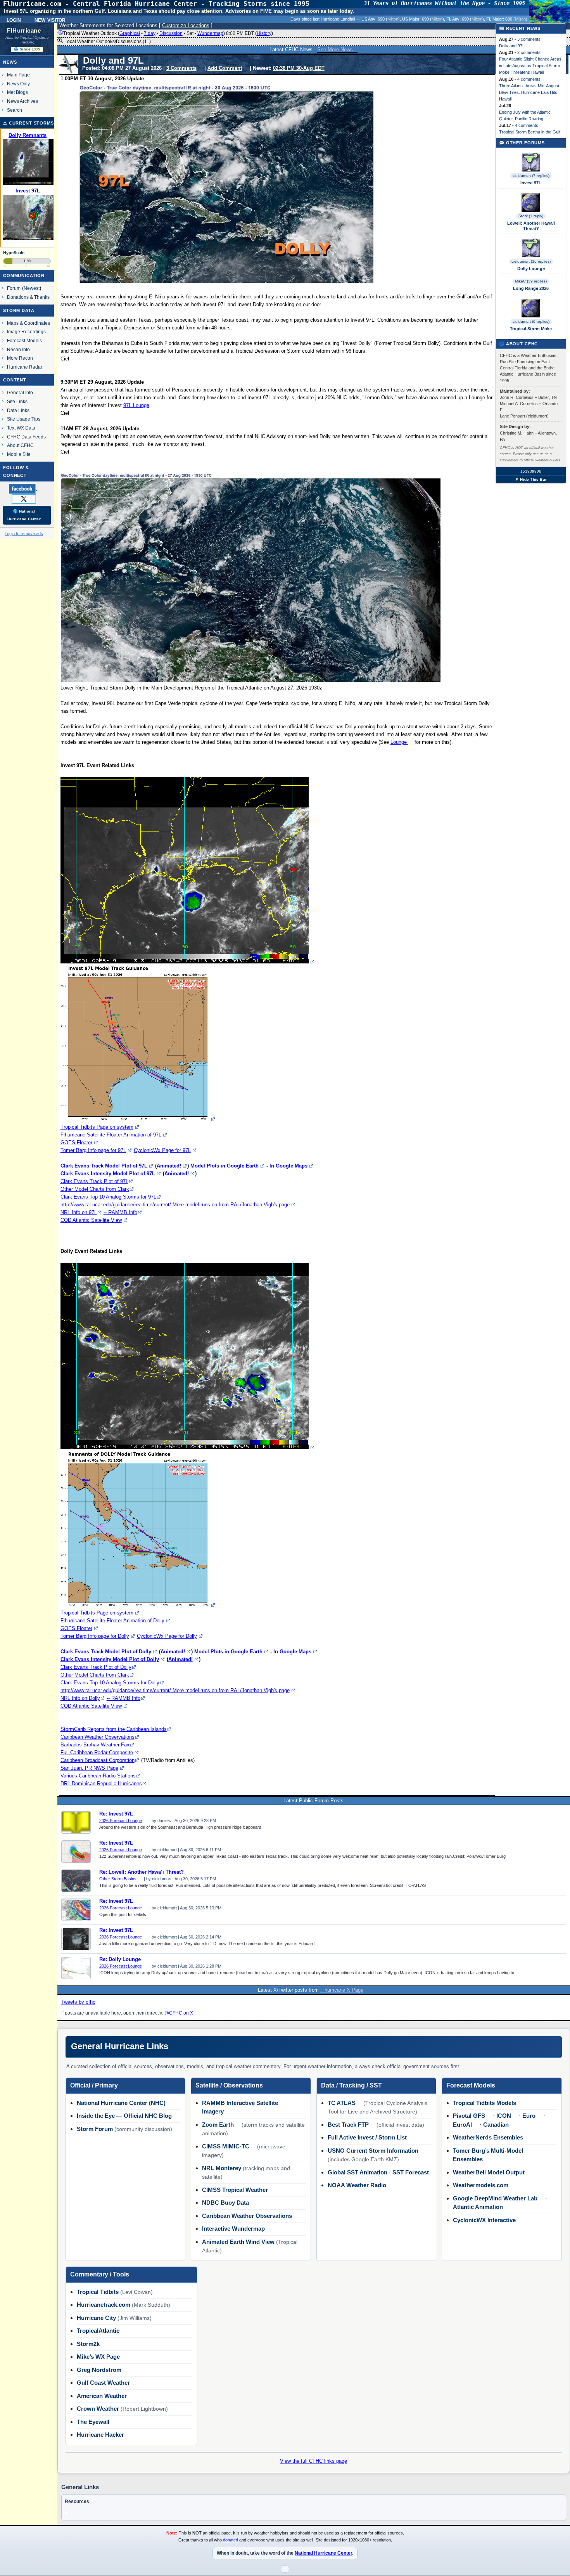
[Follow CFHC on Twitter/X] (27, 499)
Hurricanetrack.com (104, 2305)
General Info (20, 392)
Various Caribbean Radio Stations (98, 1776)
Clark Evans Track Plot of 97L (94, 1181)
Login (14, 19)
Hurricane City (96, 2318)
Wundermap (210, 33)
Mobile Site (19, 454)
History (264, 33)
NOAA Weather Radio (357, 2185)
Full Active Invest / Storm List (367, 2137)
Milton (393, 19)
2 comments (529, 52)
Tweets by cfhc (78, 2002)
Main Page (18, 75)
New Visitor (50, 19)
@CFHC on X (179, 2013)
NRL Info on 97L (79, 1212)
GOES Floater (76, 1142)
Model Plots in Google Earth (225, 1166)
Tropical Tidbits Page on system (97, 1127)
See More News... (337, 49)
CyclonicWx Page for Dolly (167, 1636)
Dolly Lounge (531, 269)
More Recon (20, 358)
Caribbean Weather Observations (98, 1737)
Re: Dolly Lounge (120, 1959)
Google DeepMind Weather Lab (495, 2198)
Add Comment (225, 68)
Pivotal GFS (469, 2116)
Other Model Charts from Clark (95, 1189)
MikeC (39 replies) (531, 281)
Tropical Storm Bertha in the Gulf (530, 132)
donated (231, 2540)
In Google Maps (288, 1166)
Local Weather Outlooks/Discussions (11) (107, 42)
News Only (18, 84)
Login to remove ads (24, 534)
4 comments (529, 79)
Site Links (17, 401)
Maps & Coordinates (28, 323)
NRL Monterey (222, 2168)
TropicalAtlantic (98, 2331)
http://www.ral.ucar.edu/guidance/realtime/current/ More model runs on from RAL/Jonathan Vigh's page (175, 1205)
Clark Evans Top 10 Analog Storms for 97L (108, 1197)
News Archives (22, 101)
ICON (504, 2116)
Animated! (169, 1166)
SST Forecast (411, 2172)
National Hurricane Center (323, 2553)
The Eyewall (93, 2422)
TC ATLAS (342, 2103)
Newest (32, 288)
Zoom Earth (218, 2125)
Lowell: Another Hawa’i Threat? (531, 226)
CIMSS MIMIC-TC (226, 2146)
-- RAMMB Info (120, 1212)
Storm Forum (95, 2129)
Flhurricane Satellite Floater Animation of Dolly (112, 1621)
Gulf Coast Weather (103, 2383)
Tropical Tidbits (98, 2292)
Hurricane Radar (25, 367)
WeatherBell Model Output (489, 2172)
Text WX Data (21, 428)
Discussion (171, 33)
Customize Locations (186, 25)
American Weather (102, 2396)
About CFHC (20, 445)
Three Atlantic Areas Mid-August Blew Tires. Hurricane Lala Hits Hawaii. (529, 92)
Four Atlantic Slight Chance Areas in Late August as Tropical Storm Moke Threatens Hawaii (530, 66)
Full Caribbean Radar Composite (97, 1752)
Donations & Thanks (28, 297)
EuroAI (462, 2125)
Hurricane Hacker (100, 2435)
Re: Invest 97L (116, 1814)
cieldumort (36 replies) (531, 261)
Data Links (18, 410)
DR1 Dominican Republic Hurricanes (101, 1783)
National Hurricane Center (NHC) (121, 2103)
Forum (14, 288)
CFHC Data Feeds (26, 437)
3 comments (529, 39)
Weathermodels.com (481, 2185)
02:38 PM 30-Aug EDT (299, 68)
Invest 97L (531, 183)
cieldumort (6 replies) (531, 321)
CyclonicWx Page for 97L (162, 1150)
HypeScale (14, 253)
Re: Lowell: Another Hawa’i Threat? (142, 1872)
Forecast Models (24, 340)
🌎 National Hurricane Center (24, 515)
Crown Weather (98, 2409)
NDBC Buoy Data (225, 2203)
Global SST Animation (358, 2172)
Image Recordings (26, 332)
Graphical (130, 33)
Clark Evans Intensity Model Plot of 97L (108, 1174)
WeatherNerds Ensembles (488, 2137)
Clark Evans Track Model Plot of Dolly (106, 1652)
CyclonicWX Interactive (484, 2220)
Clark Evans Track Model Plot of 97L (104, 1166)
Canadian (496, 2125)
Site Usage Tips (24, 419)
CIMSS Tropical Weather (235, 2190)
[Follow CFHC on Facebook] (26, 489)
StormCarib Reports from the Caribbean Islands (114, 1729)
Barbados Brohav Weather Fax (95, 1745)
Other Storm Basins (118, 1879)
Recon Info (18, 349)
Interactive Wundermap (233, 2229)
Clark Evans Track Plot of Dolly (96, 1667)
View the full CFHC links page (313, 2461)
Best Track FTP (348, 2125)
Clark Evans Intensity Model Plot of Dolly (110, 1659)
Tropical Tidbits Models (484, 2103)
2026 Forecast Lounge (121, 1821)
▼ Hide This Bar (531, 479)
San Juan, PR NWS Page (89, 1768)
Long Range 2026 (531, 288)
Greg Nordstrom (99, 2370)
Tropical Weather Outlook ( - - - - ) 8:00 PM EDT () (168, 33)
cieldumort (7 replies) (531, 176)
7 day (150, 33)
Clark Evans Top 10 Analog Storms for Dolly (110, 1683)
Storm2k (88, 2344)
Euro (529, 2116)
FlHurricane (24, 31)
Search (15, 110)
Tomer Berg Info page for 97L (93, 1150)
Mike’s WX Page (98, 2357)
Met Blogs (17, 92)
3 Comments (181, 68)
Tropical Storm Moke (531, 329)
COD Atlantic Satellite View (91, 1220)
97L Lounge (136, 405)
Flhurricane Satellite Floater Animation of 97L (111, 1135)
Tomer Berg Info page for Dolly (95, 1636)
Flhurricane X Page (342, 1990)
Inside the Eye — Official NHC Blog (124, 2116)
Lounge (399, 742)
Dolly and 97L (512, 46)
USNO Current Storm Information (373, 2151)
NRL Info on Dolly (80, 1698)
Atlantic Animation (478, 2207)
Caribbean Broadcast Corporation (98, 1760)
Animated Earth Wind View (238, 2242)
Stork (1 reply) (531, 216)
